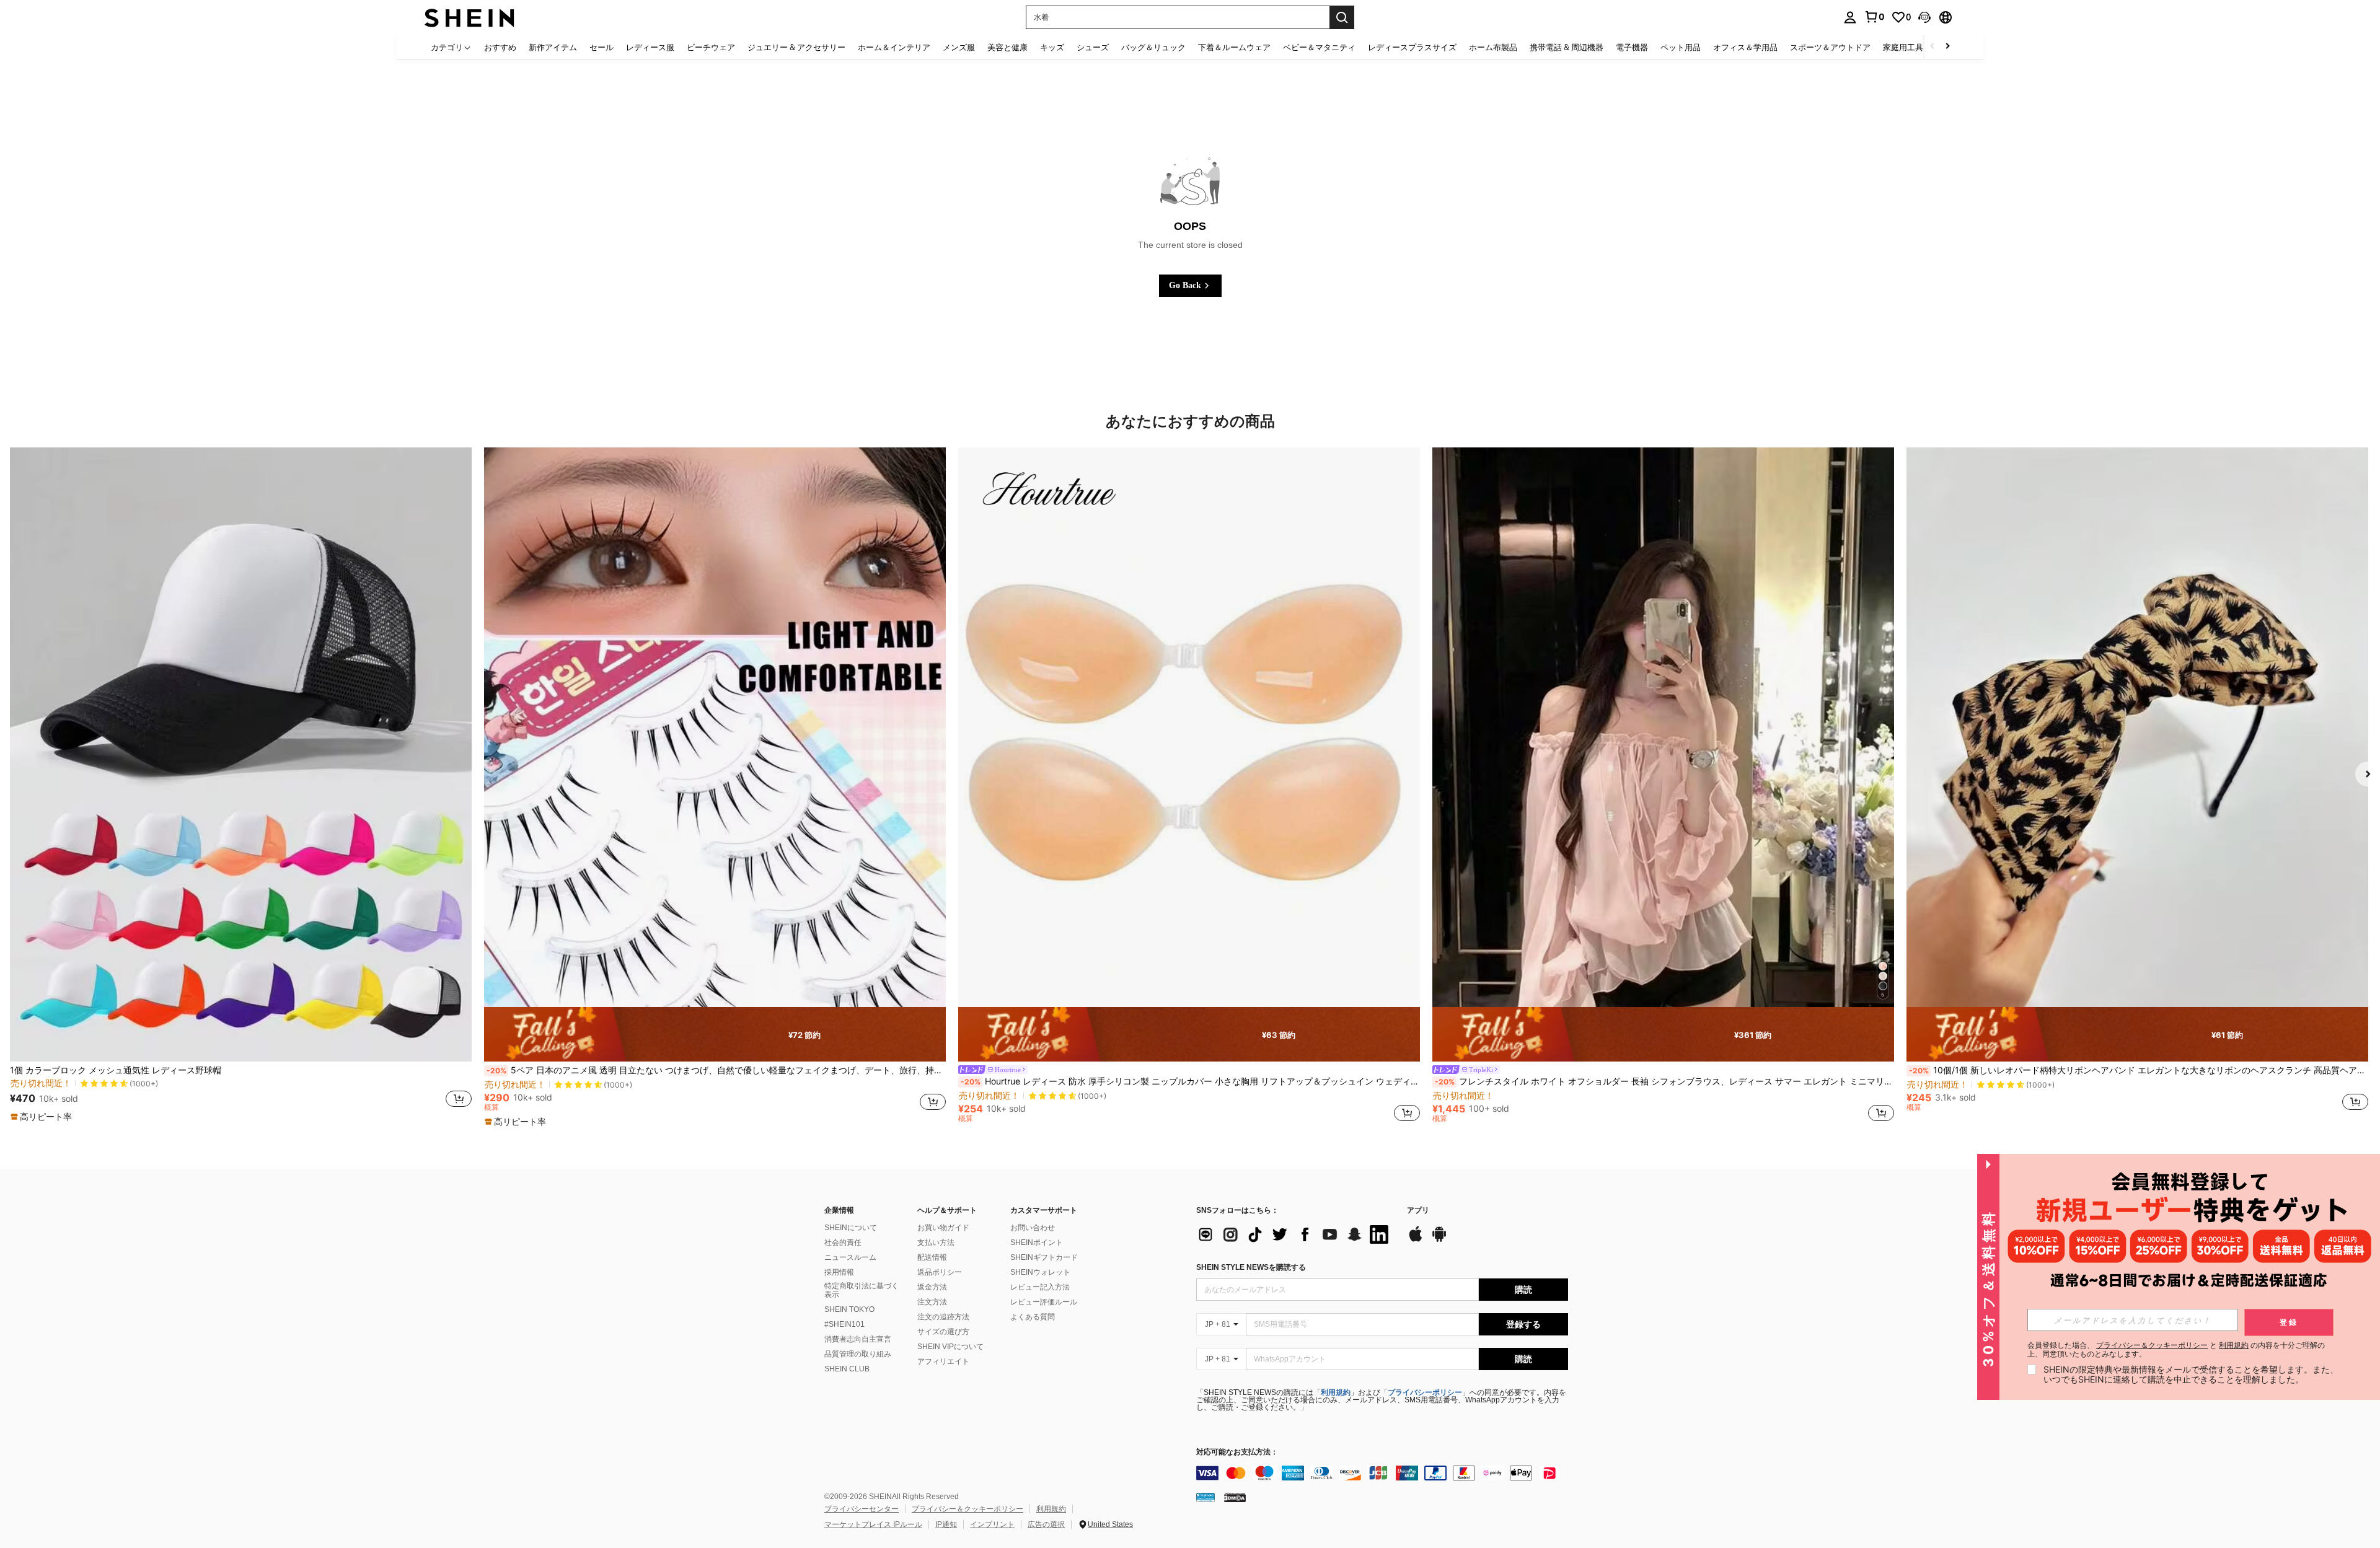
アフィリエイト (943, 1361)
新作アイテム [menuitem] (553, 47)
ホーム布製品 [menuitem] (1493, 47)
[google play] (1439, 1240)
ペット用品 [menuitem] (1681, 47)
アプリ (1418, 1211)
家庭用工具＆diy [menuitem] (1913, 47)
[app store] (1416, 1240)
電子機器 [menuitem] (1632, 47)
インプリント (992, 1524)
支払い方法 (936, 1242)
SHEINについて (851, 1228)
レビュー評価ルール (1044, 1302)
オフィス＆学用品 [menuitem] (1745, 47)
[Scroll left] (1933, 47)
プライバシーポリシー (1425, 1392)
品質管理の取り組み (858, 1354)
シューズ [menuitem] (1093, 47)
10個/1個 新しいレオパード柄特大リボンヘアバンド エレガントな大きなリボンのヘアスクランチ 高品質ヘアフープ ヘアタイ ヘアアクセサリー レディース (2139, 1070)
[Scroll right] (1947, 47)
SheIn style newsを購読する (1251, 1267)
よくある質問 (1033, 1317)
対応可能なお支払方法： (1237, 1452)
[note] (43, 1117)
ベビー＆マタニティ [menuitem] (1319, 47)
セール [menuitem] (602, 47)
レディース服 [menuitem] (650, 47)
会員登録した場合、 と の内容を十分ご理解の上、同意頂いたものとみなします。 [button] (2176, 1350)
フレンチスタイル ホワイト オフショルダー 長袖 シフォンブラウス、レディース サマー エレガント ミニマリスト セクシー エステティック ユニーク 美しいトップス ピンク (1664, 1081)
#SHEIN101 (844, 1324)
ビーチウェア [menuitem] (711, 47)
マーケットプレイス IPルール (873, 1524)
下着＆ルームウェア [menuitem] (1234, 47)
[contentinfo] (1382, 1473)
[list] (1295, 1234)
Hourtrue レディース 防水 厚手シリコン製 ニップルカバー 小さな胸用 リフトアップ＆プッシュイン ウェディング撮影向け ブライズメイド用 (1190, 1081)
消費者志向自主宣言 (858, 1339)
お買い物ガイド (943, 1228)
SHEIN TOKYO (849, 1309)
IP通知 (946, 1524)
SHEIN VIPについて (950, 1347)
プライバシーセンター (862, 1509)
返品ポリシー (940, 1272)
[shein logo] (469, 17)
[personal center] (1850, 17)
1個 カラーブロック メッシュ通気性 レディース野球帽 (116, 1070)
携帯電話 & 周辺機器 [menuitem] (1567, 47)
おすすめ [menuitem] (500, 47)
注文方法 (932, 1302)
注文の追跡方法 (943, 1317)
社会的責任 (843, 1242)
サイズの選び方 (943, 1332)
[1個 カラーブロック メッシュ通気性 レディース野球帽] (241, 754)
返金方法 (932, 1287)
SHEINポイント (1037, 1242)
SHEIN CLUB (847, 1369)
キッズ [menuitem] (1052, 47)
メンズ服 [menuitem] (959, 47)
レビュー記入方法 (1040, 1287)
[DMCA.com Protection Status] (1235, 1497)
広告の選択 (1046, 1524)
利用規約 (1336, 1392)
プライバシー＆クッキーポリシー (967, 1509)
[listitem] (241, 785)
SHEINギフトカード (1044, 1257)
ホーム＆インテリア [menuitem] (894, 47)
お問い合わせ (1033, 1228)
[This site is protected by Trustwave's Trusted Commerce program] (1205, 1497)
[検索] (1342, 17)
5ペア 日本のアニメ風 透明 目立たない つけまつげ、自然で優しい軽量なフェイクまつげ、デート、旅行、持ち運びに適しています (716, 1070)
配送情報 (932, 1257)
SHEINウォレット (1040, 1272)
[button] (1924, 17)
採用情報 (839, 1272)
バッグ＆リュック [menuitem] (1153, 47)
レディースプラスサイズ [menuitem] (1412, 47)
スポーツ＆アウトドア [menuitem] (1830, 47)
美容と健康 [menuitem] (1007, 47)
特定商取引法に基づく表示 (862, 1290)
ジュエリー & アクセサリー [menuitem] (796, 47)
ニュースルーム (850, 1257)
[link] (1874, 17)
